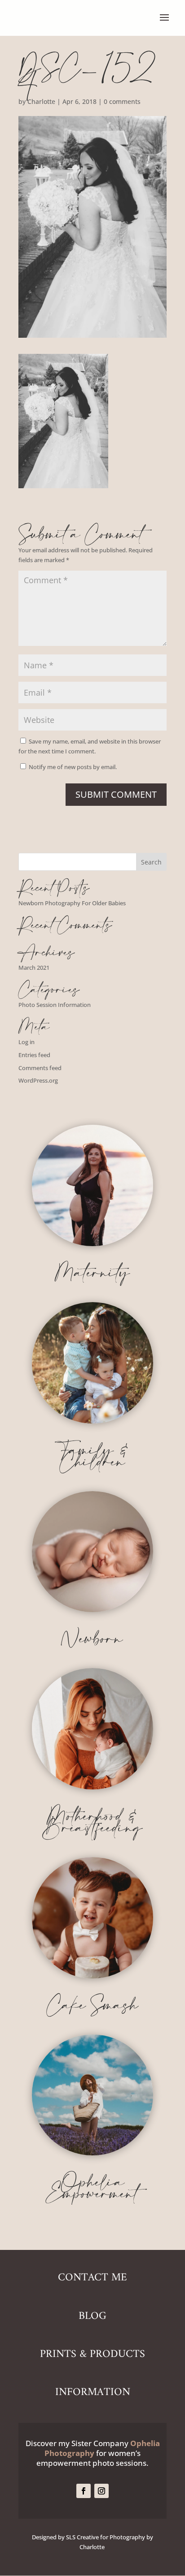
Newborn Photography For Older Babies (72, 903)
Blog (92, 2316)
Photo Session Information (55, 1005)
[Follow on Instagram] (101, 2491)
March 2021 (34, 968)
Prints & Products (92, 2354)
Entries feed (34, 1055)
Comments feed (40, 1068)
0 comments (122, 101)
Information (93, 2392)
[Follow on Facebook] (84, 2491)
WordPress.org (38, 1080)
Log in (26, 1042)
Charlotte (41, 101)
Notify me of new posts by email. (73, 767)
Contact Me (92, 2278)
